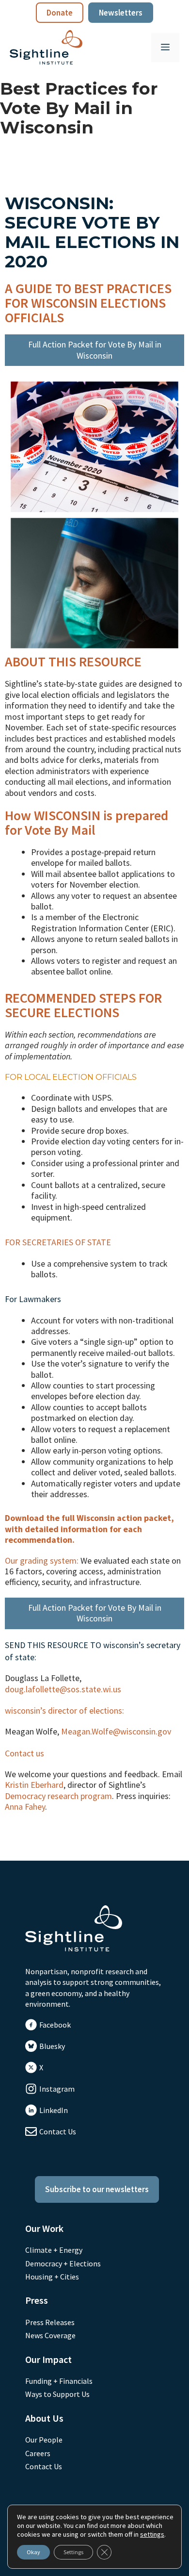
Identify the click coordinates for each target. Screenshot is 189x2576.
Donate (60, 13)
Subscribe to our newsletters (97, 2189)
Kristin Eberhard (34, 1785)
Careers (38, 2453)
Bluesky (52, 2046)
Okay (33, 2552)
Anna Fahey (25, 1807)
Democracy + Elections (63, 2263)
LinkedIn (54, 2110)
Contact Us (58, 2131)
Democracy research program (58, 1796)
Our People (44, 2440)
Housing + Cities (52, 2277)
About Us (44, 2418)
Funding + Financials (59, 2381)
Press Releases (50, 2322)
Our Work (44, 2228)
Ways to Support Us (57, 2394)
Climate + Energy (54, 2250)
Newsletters (121, 13)
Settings (73, 2552)
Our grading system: (42, 1560)
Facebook (55, 2025)
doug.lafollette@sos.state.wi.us (63, 1689)
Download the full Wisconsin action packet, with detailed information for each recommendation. (89, 1529)
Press (37, 2300)
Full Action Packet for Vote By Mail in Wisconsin (95, 350)
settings (152, 2534)
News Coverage (50, 2335)
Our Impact (48, 2359)
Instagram (57, 2089)
